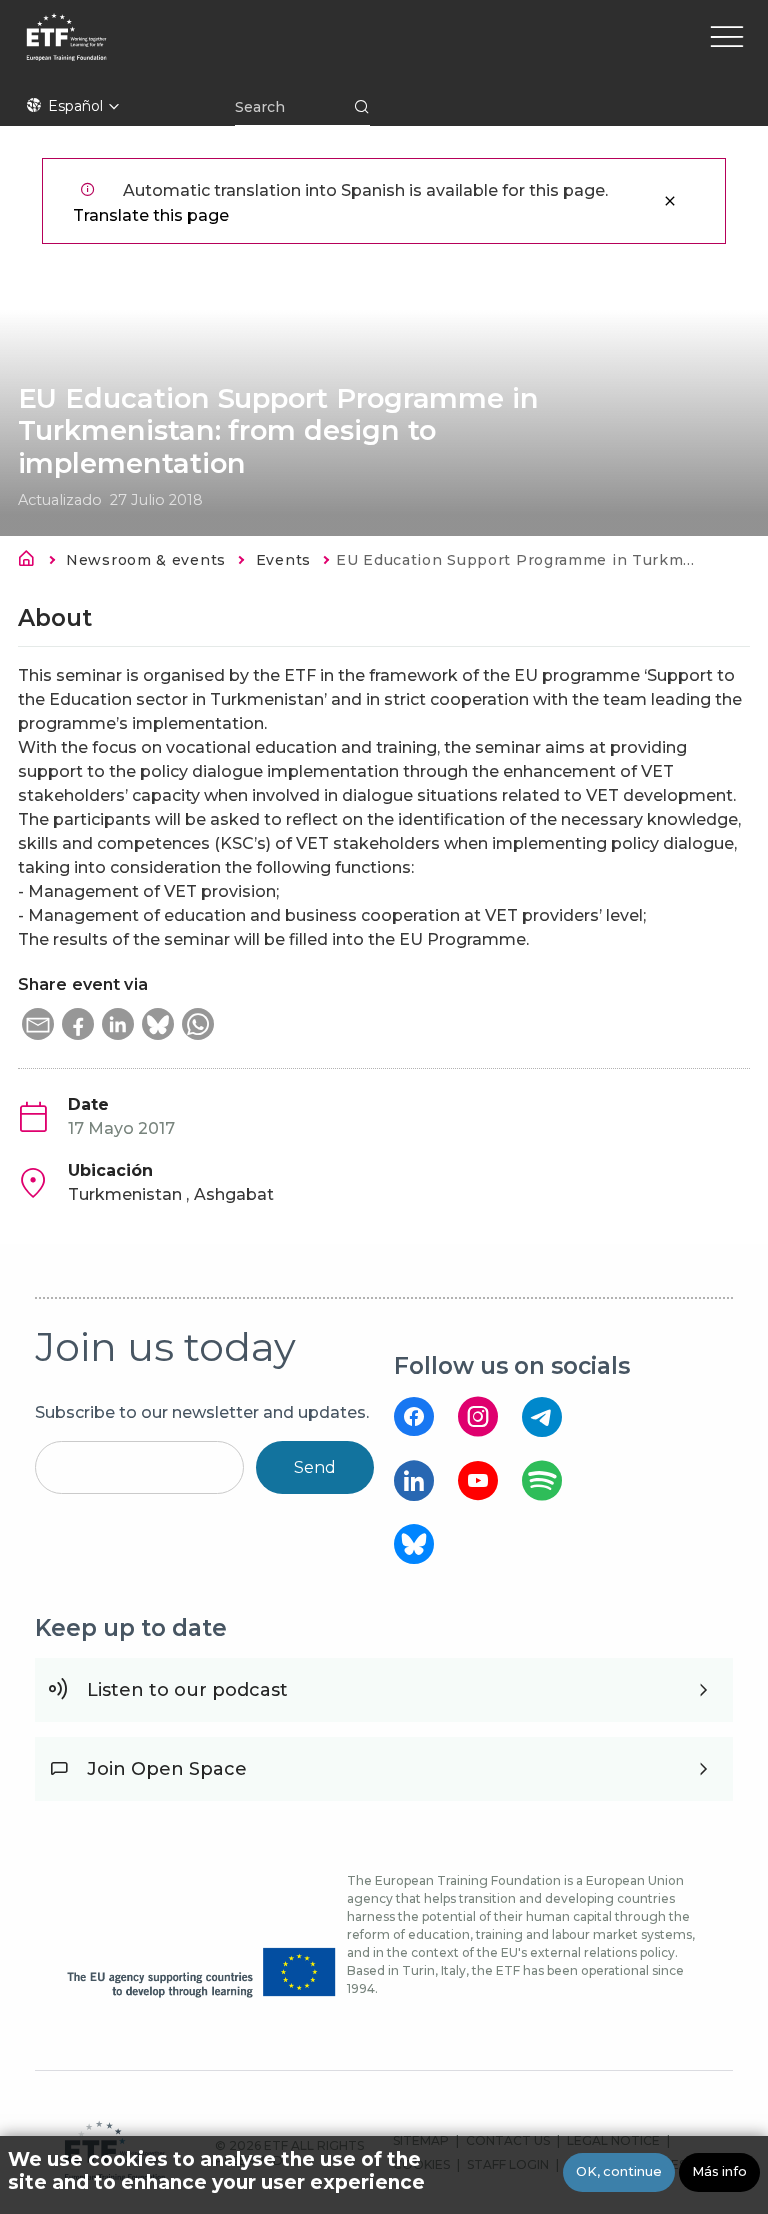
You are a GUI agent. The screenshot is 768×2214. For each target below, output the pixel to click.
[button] (38, 1024)
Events (283, 560)
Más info (719, 2171)
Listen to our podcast (187, 1690)
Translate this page (151, 215)
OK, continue (619, 2171)
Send (315, 1467)
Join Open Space (167, 1769)
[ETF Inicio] (237, 50)
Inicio (32, 562)
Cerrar (670, 201)
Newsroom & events (146, 560)
